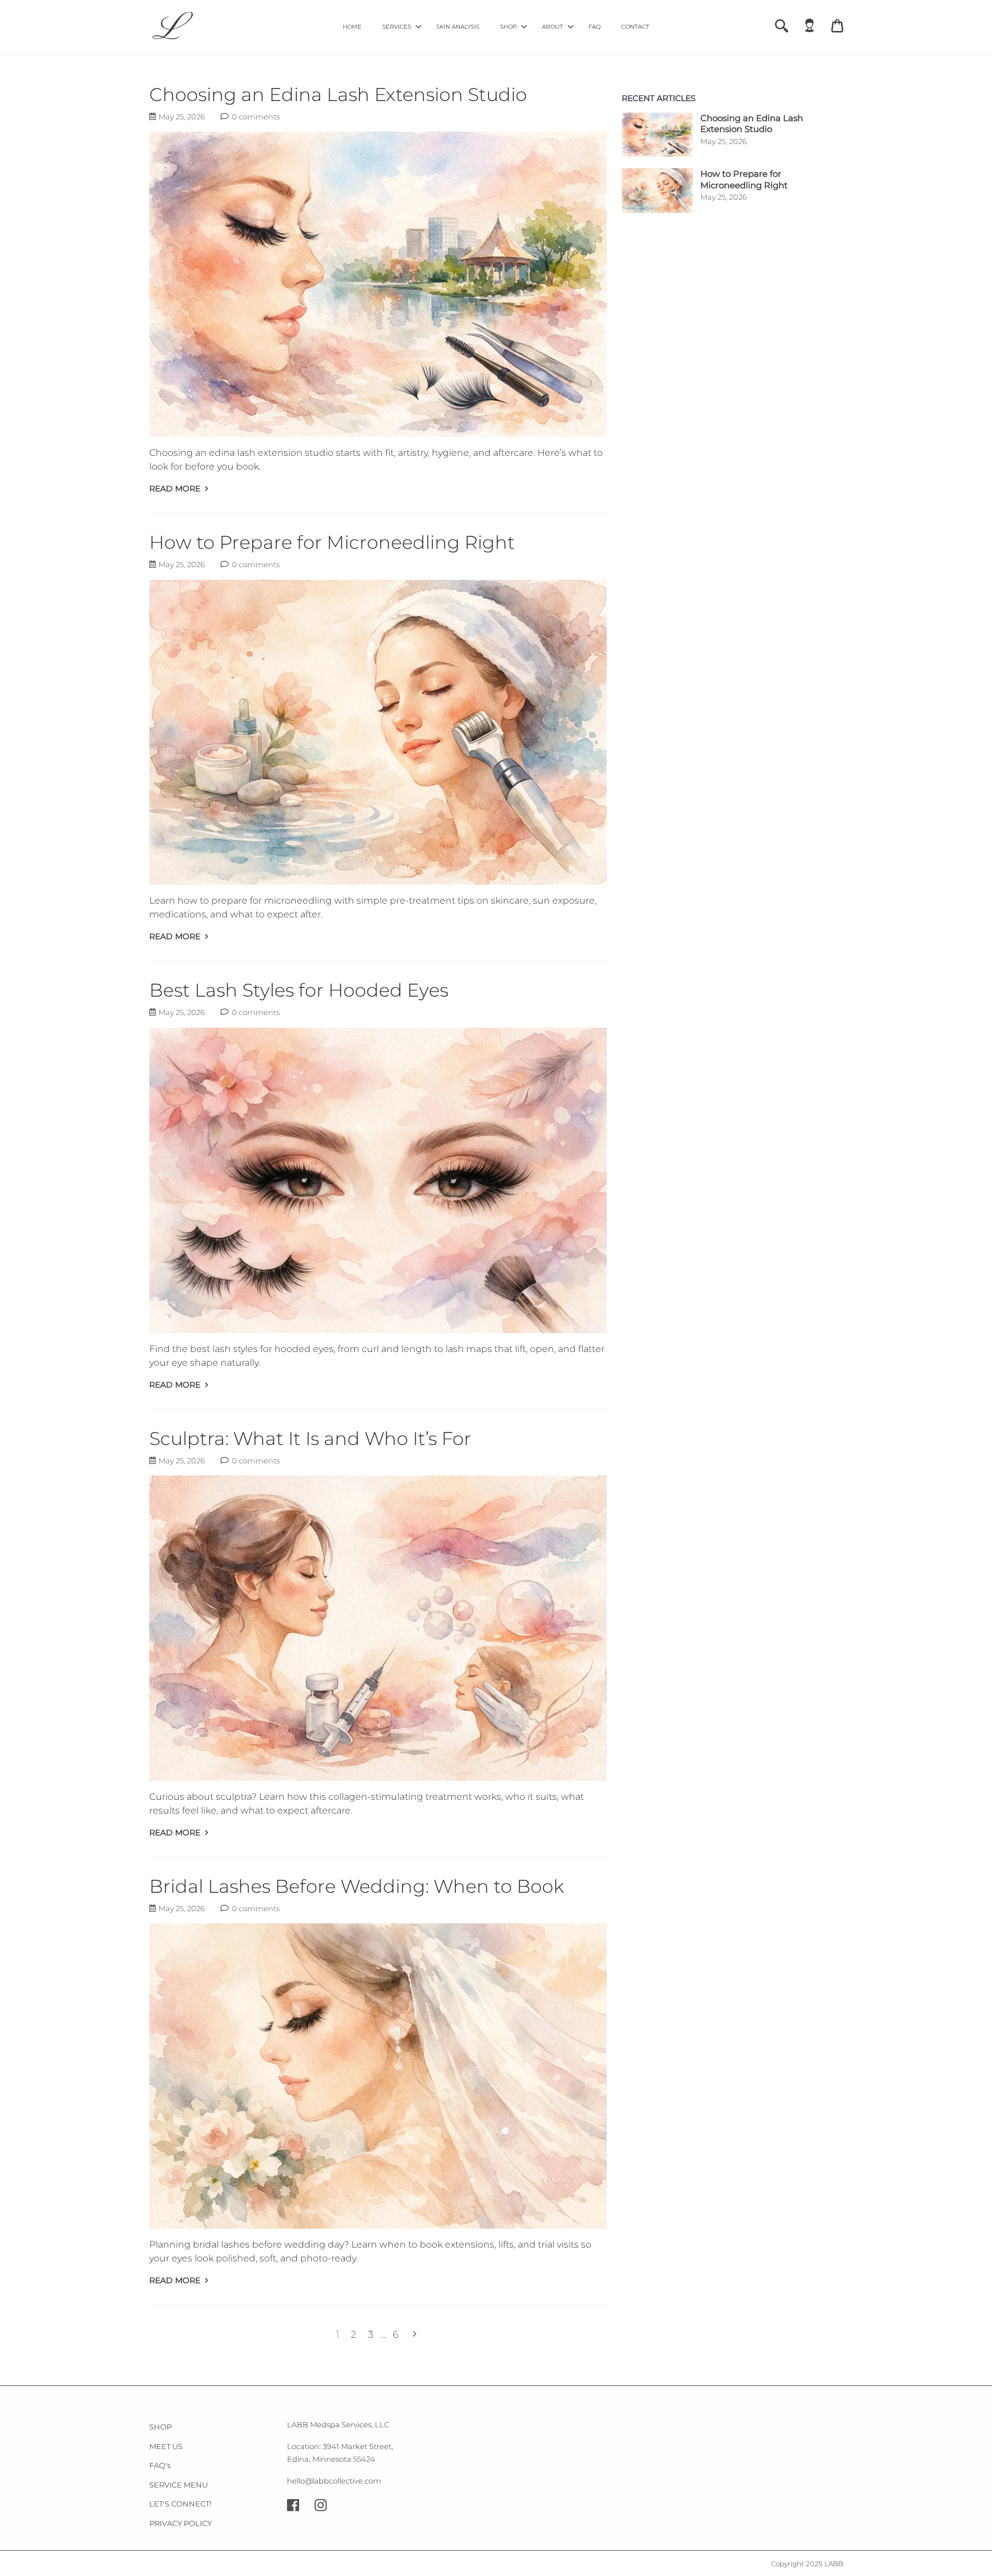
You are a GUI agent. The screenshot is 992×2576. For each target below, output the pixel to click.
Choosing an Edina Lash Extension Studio (338, 94)
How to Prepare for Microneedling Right (332, 542)
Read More (176, 489)
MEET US (166, 2446)
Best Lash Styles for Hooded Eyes (299, 990)
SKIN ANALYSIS (458, 27)
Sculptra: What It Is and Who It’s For (310, 1438)
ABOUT (553, 27)
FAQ (594, 27)
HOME (352, 27)
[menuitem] (352, 26)
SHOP (508, 27)
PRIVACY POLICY (181, 2523)
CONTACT (635, 27)
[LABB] (172, 27)
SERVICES (397, 27)
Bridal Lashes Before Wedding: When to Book (357, 1886)
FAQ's (160, 2465)
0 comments (255, 117)
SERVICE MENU (179, 2485)
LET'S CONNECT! (180, 2504)
